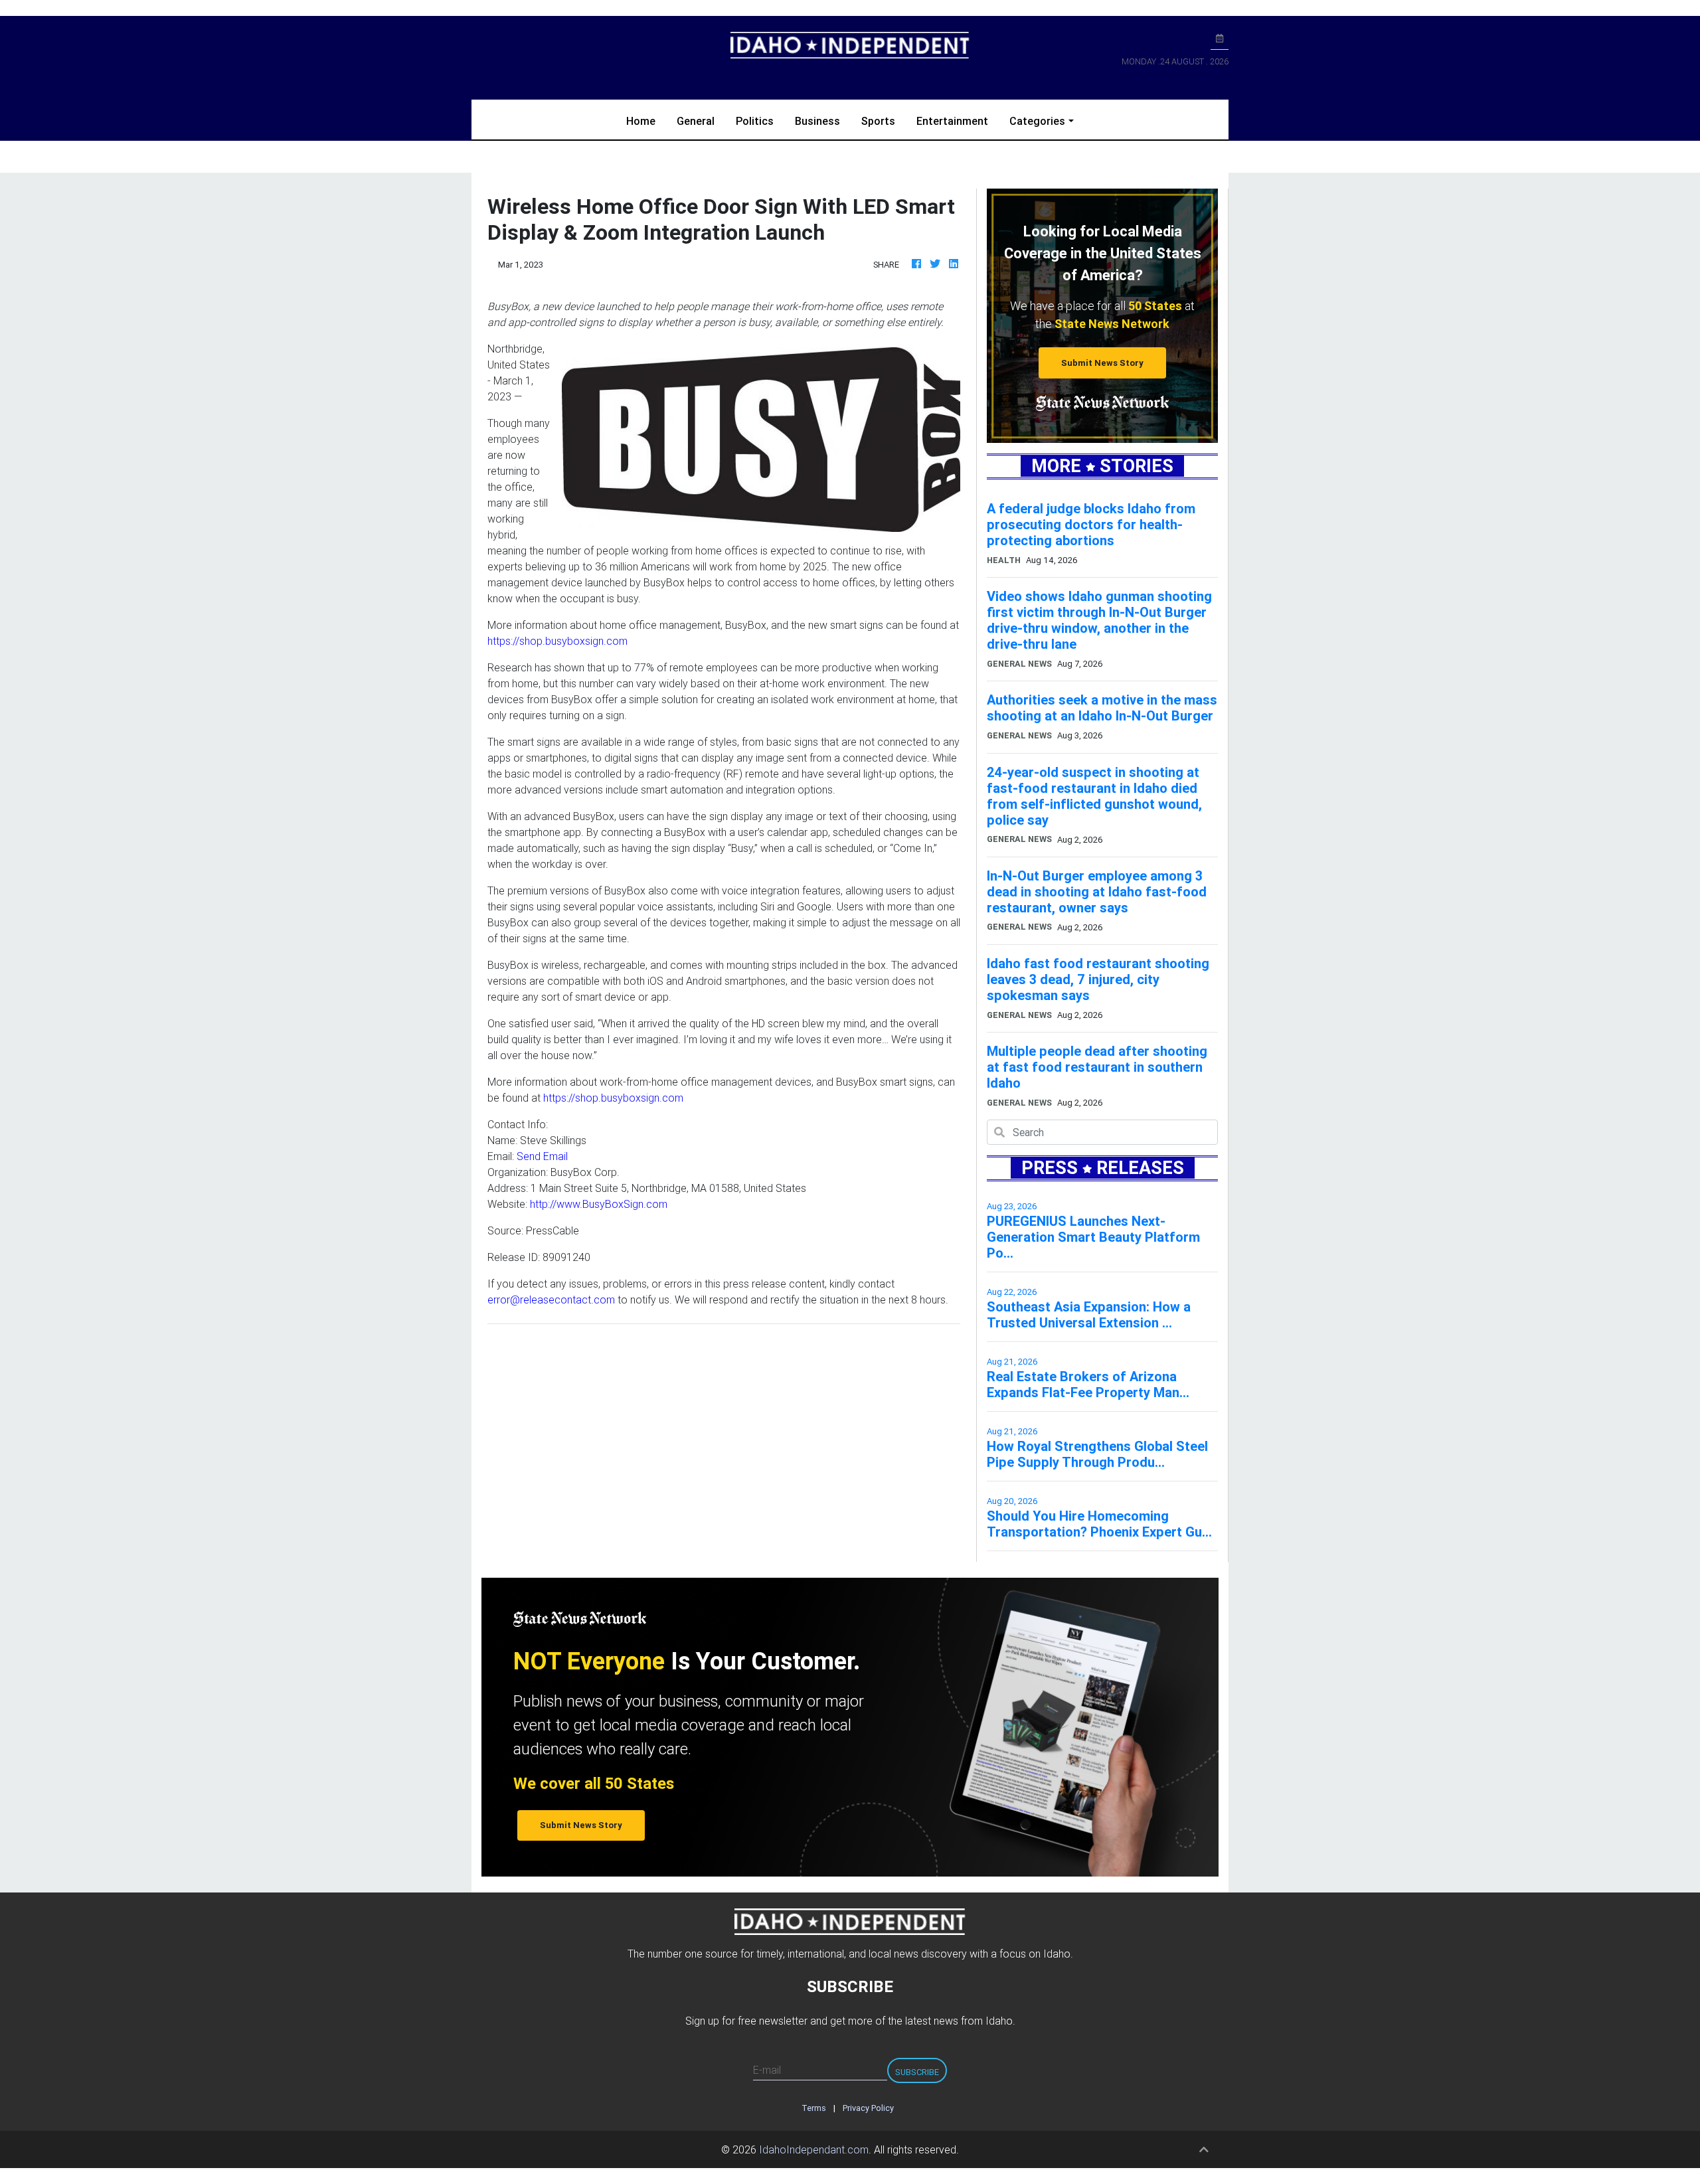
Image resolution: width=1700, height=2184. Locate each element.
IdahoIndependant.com (814, 2149)
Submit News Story (1102, 363)
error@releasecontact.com (551, 1300)
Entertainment (952, 121)
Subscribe (917, 2072)
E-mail (767, 2070)
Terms (814, 2108)
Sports (878, 121)
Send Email (542, 1156)
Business (817, 121)
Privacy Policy (868, 2108)
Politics (755, 121)
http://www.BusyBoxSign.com (599, 1204)
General (696, 121)
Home (646, 121)
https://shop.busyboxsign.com (557, 641)
